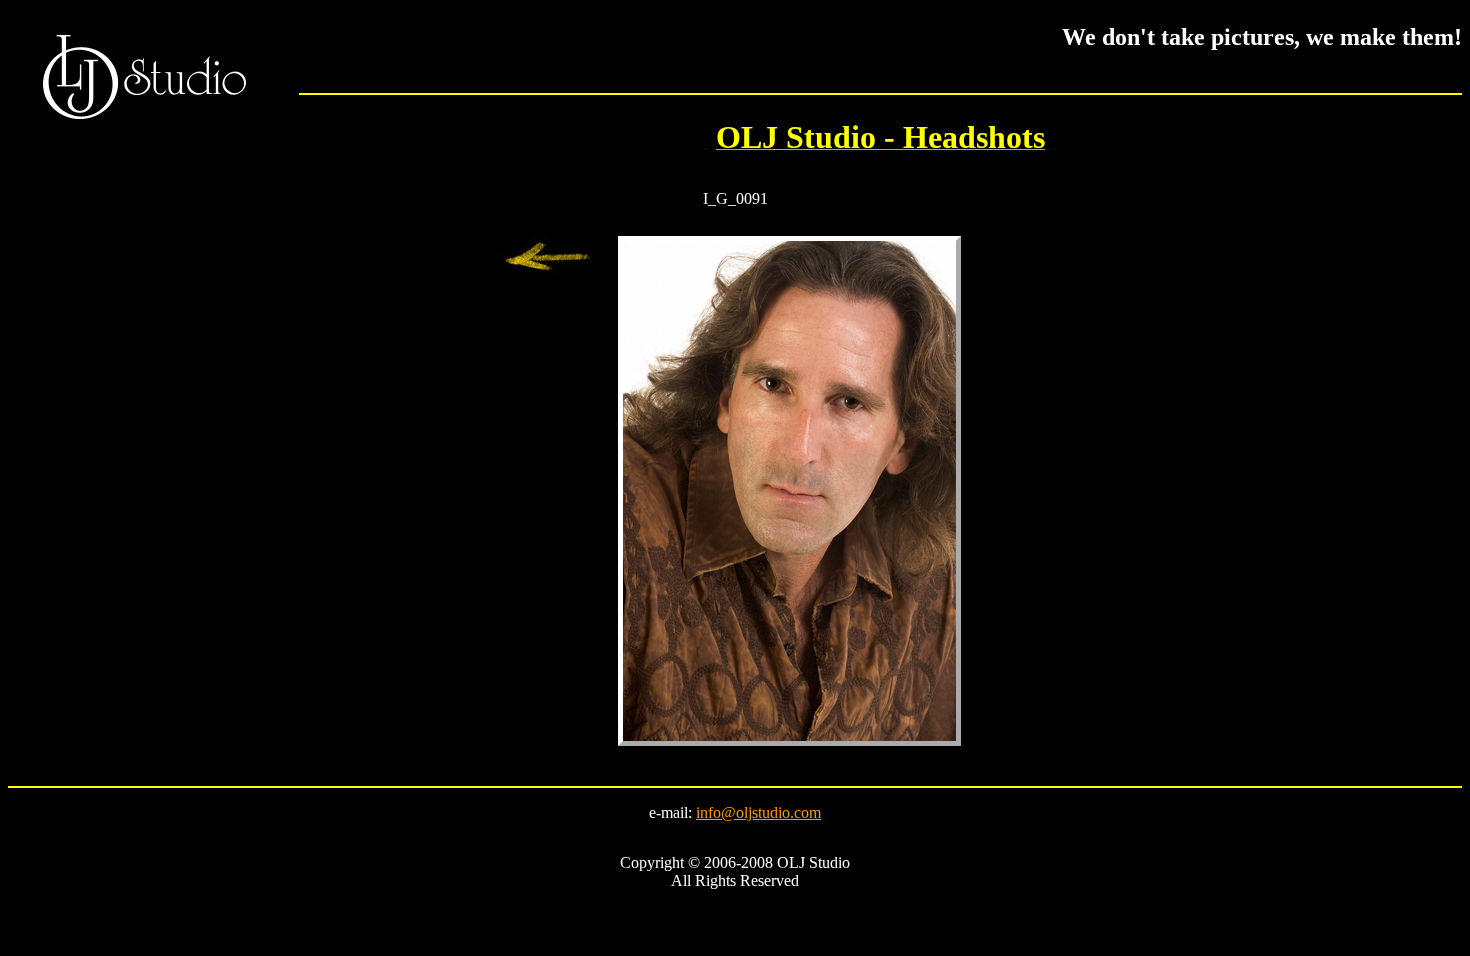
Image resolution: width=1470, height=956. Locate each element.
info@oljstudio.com (758, 812)
